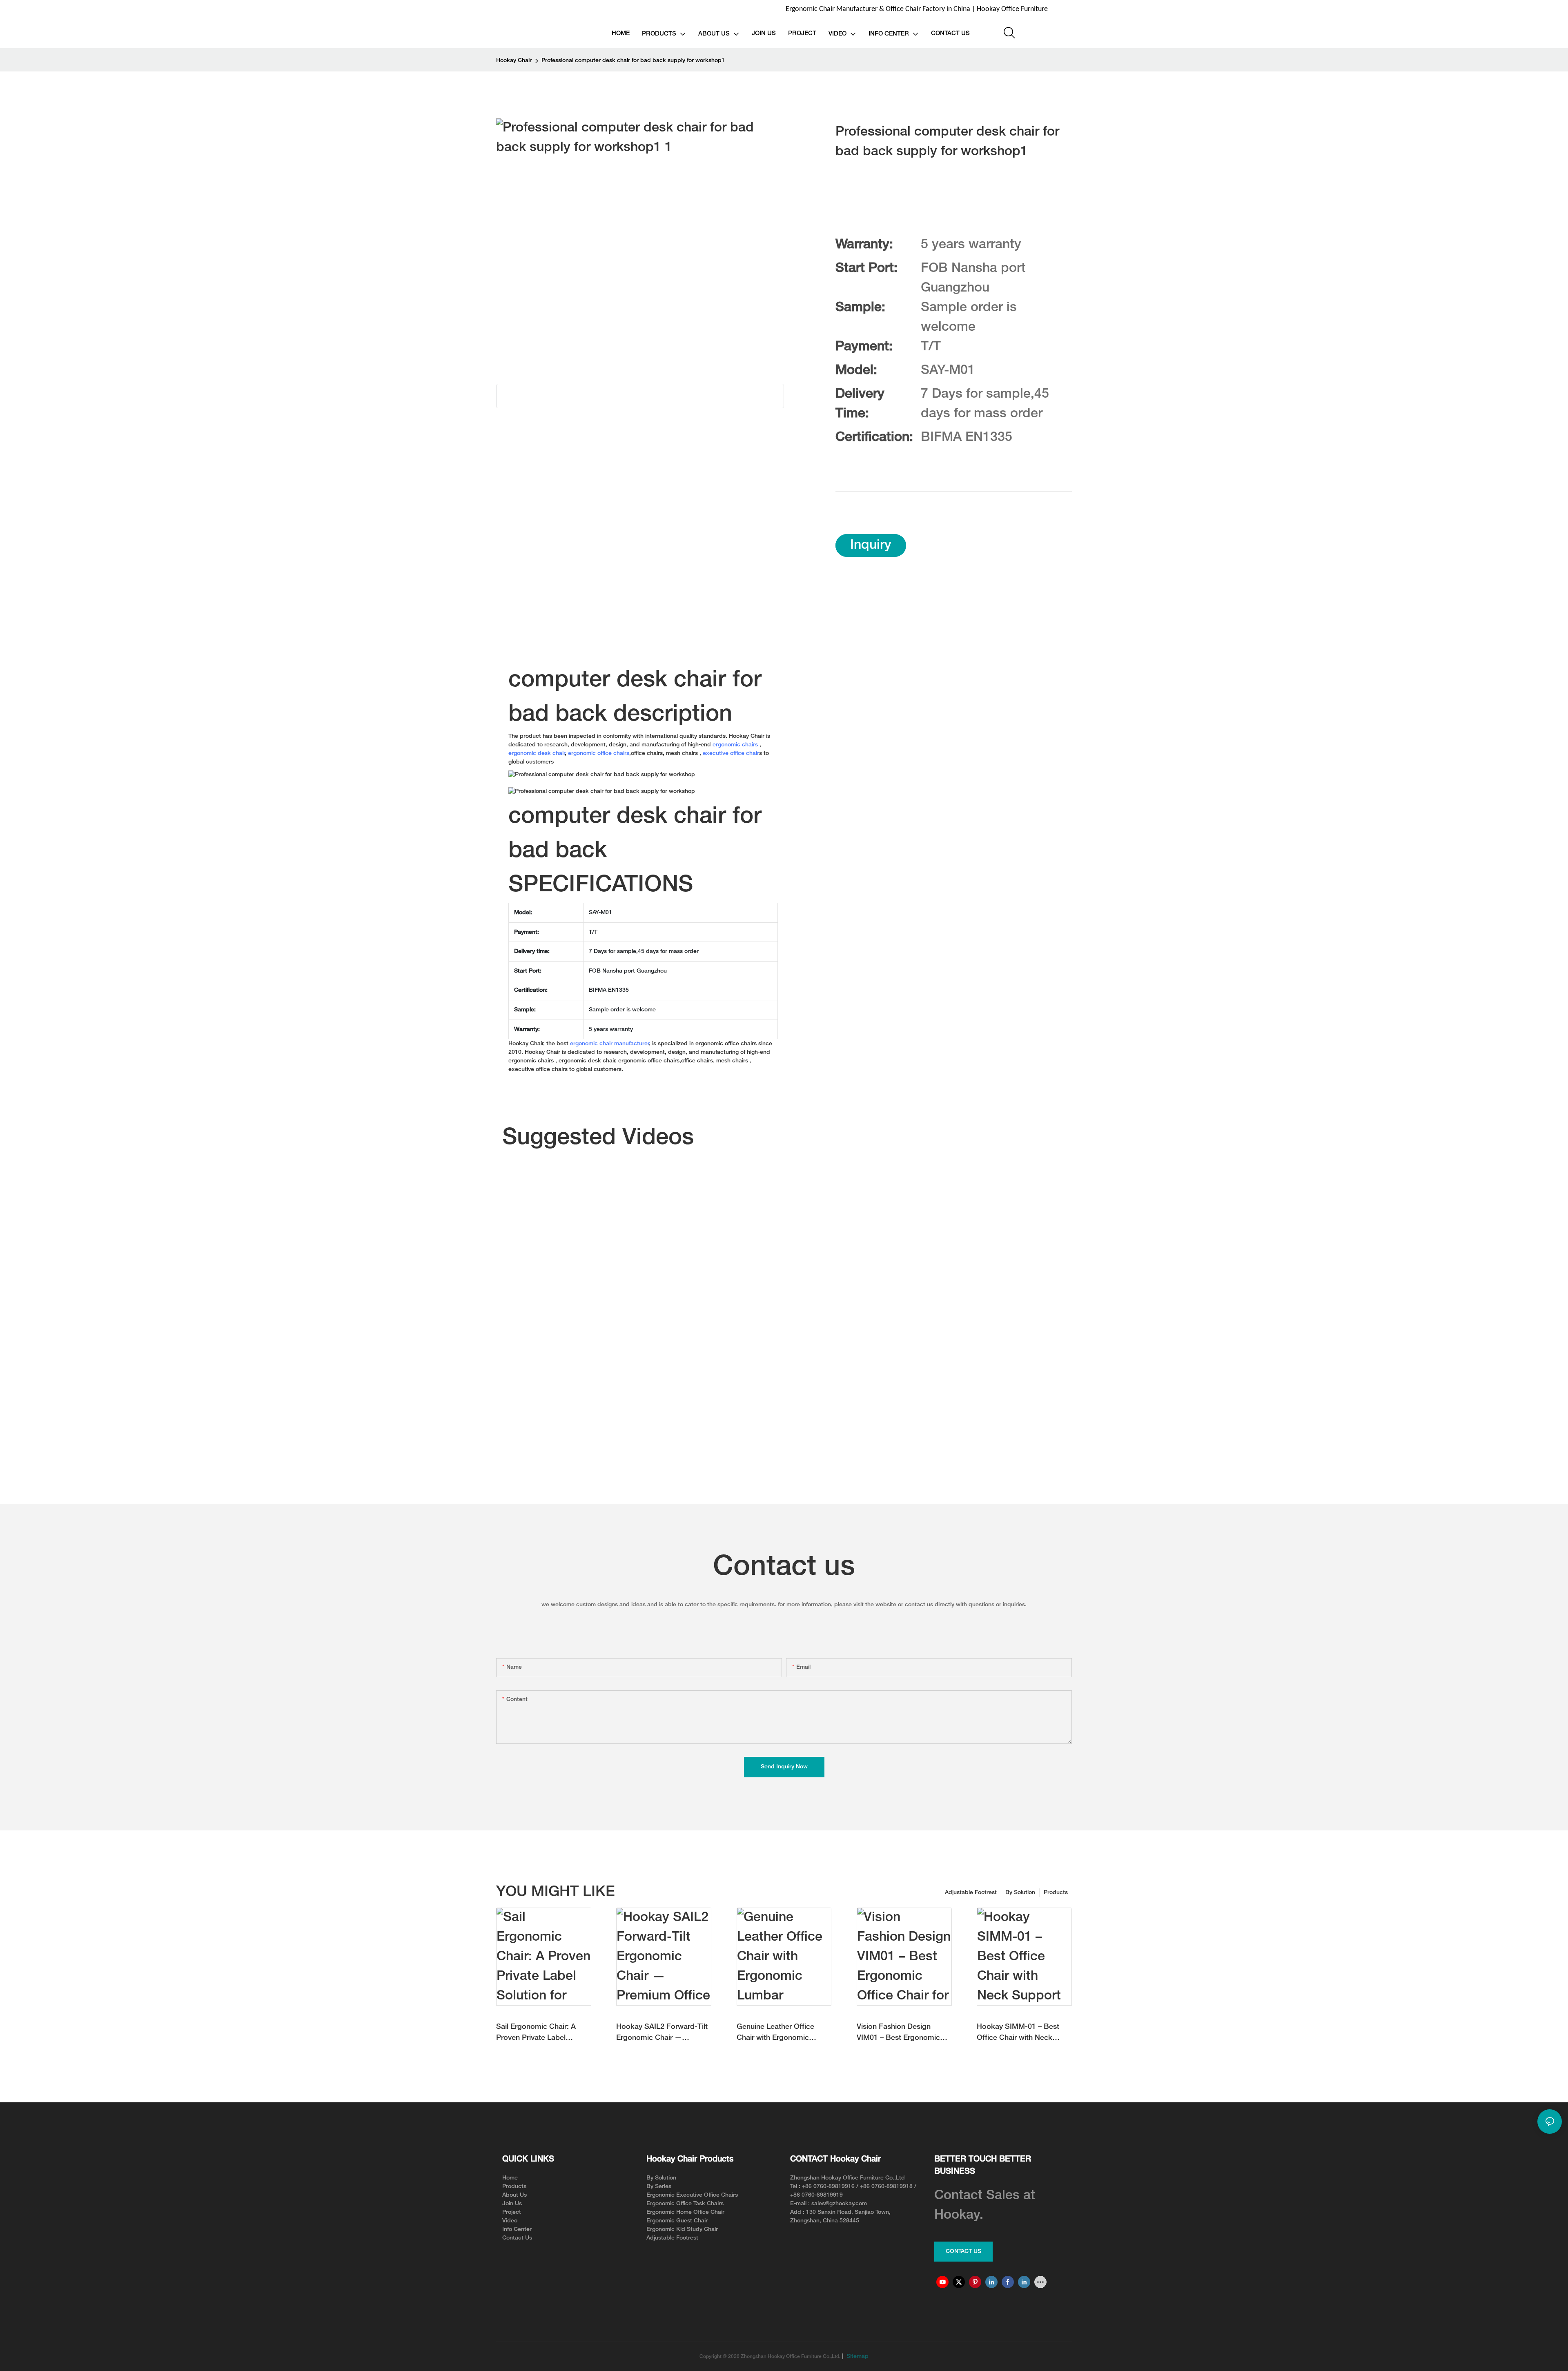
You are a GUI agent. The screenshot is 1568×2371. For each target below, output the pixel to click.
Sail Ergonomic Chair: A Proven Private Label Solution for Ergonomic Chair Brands (536, 2034)
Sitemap (857, 2357)
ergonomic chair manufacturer (610, 1044)
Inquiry (871, 545)
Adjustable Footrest (971, 1893)
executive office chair (731, 754)
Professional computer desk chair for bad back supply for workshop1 (633, 61)
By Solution (1020, 1893)
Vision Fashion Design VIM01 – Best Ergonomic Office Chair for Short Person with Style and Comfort (898, 2034)
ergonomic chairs (735, 745)
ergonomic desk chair (537, 754)
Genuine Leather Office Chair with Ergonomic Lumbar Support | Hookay (780, 2034)
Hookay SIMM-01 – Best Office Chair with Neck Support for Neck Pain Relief (1018, 2034)
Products (1056, 1893)
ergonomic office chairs (599, 754)
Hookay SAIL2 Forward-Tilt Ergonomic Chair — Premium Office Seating (662, 2034)
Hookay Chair (514, 61)
